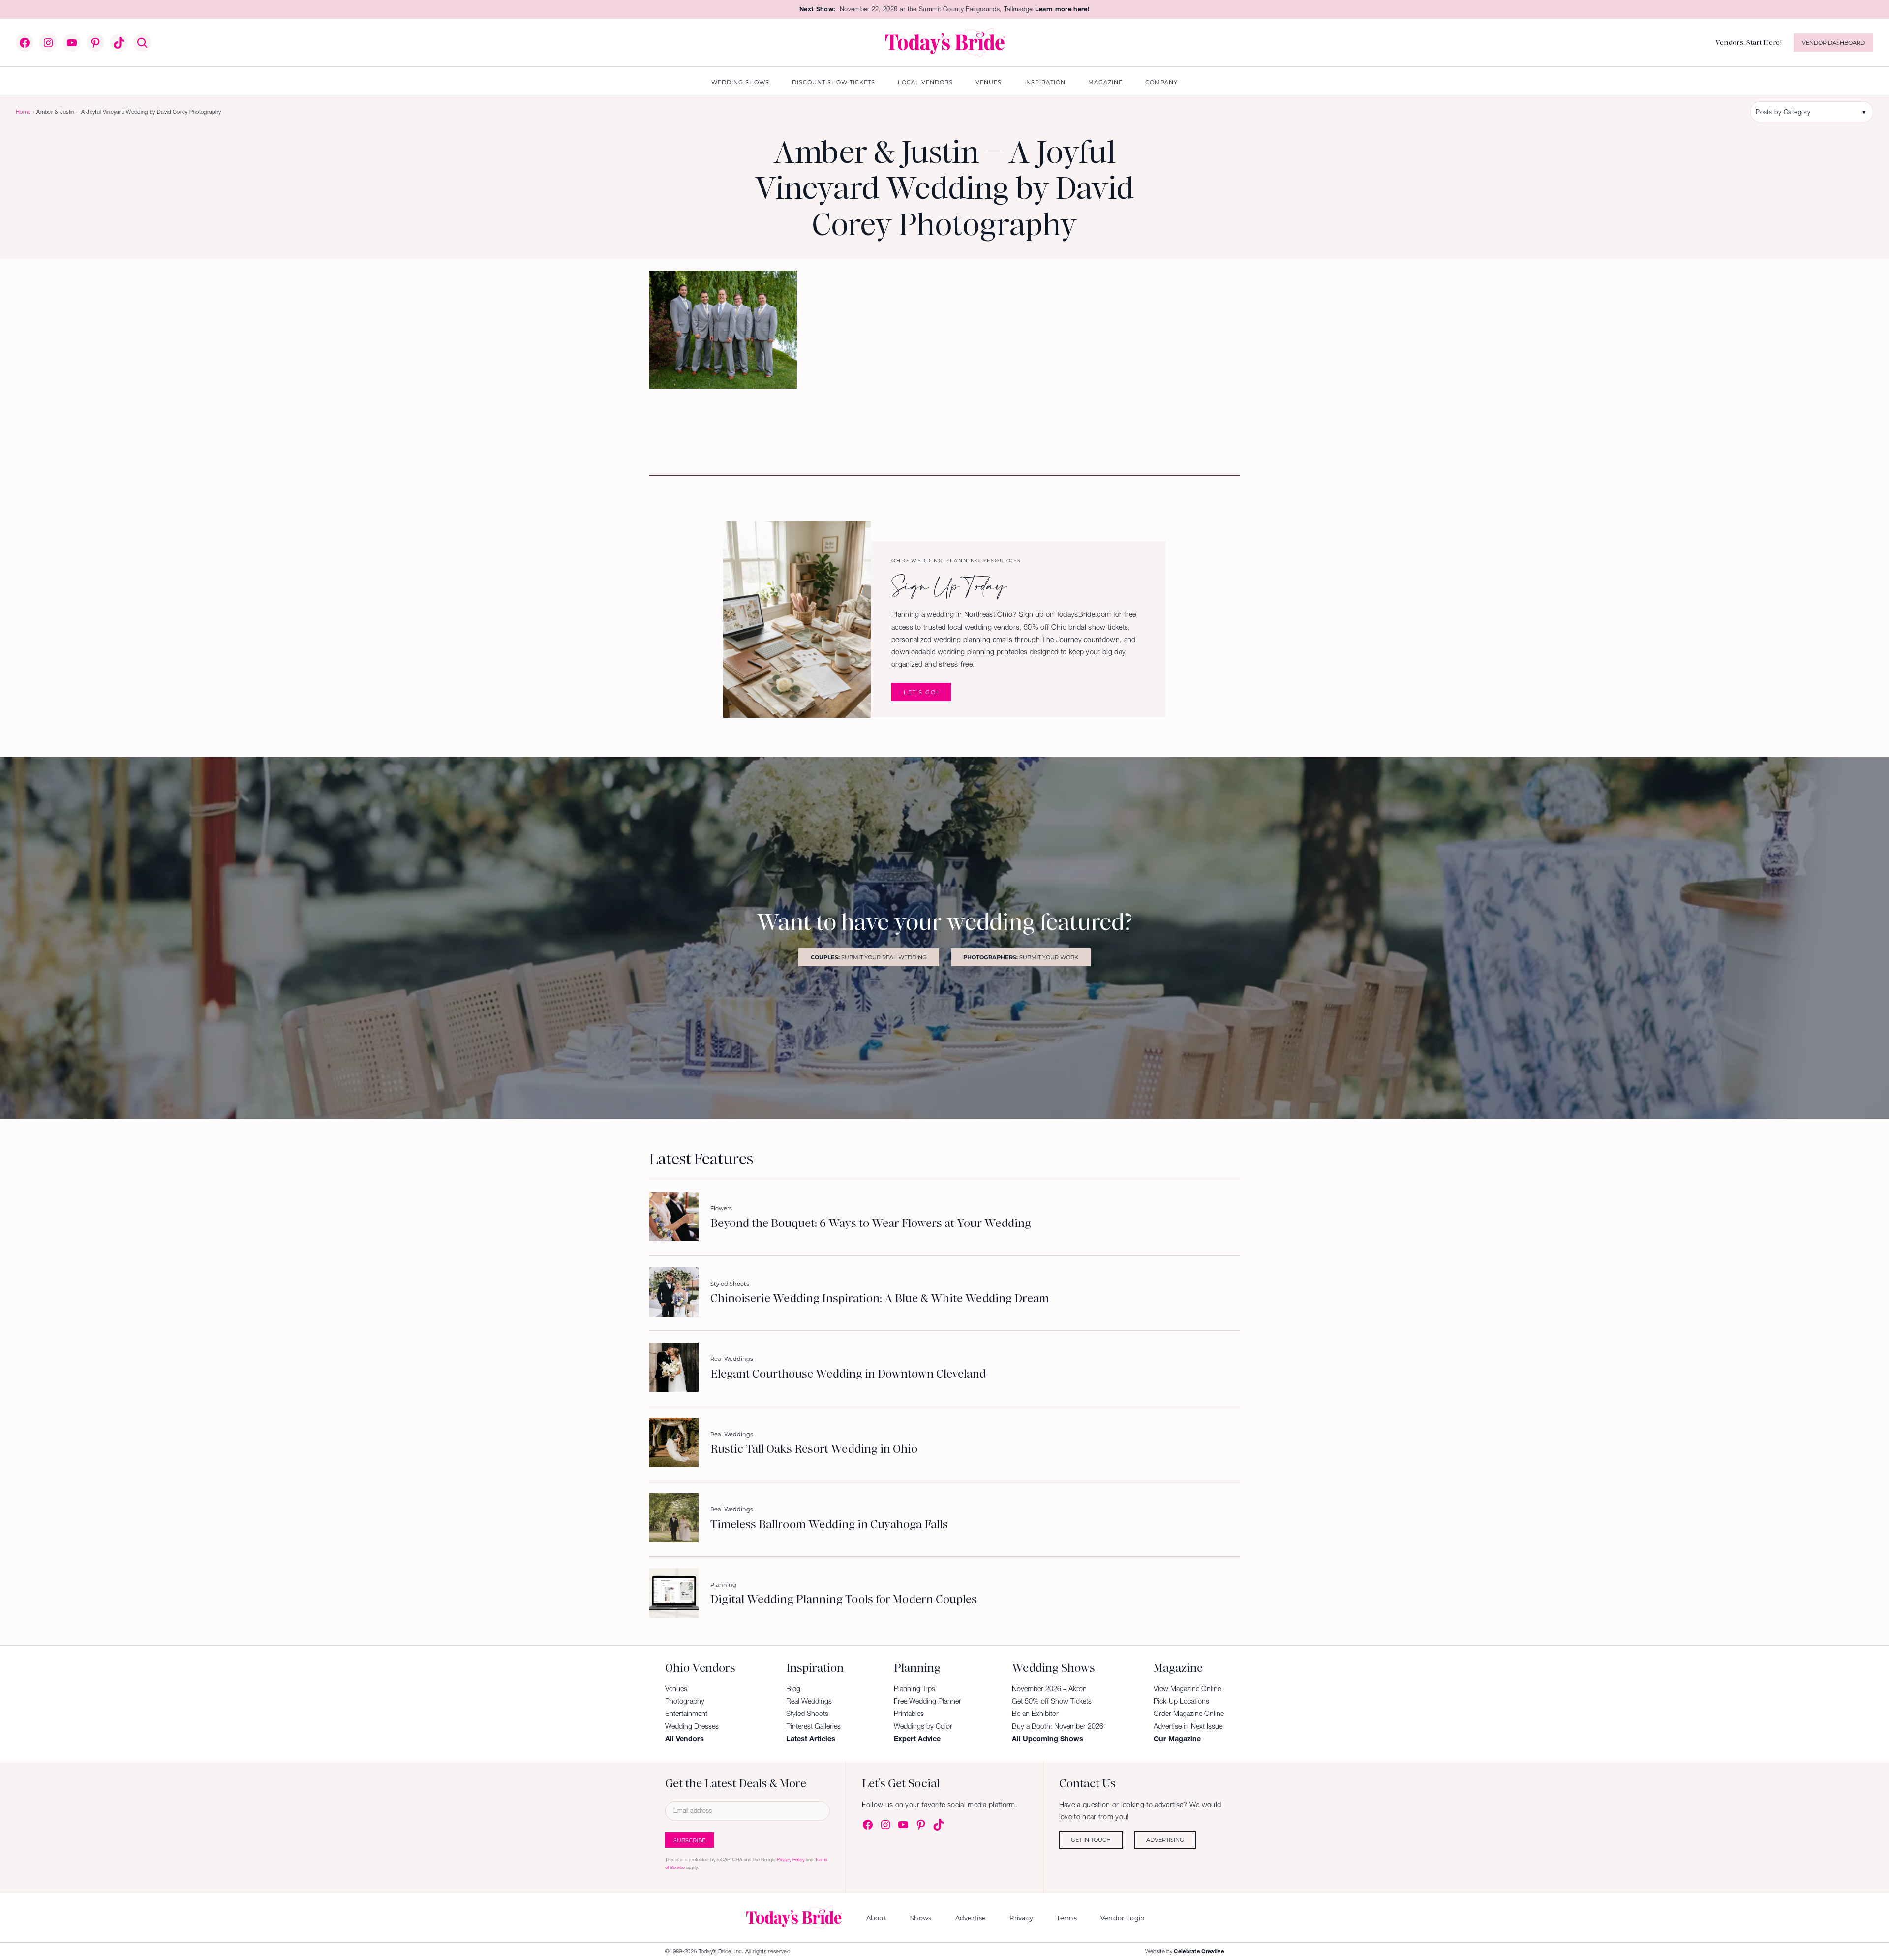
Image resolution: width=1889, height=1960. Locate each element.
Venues (676, 1689)
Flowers (721, 1208)
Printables (909, 1714)
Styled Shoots (730, 1283)
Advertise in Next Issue (1188, 1726)
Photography (685, 1701)
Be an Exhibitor (1035, 1714)
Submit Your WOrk (1021, 957)
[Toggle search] (142, 43)
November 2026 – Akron (1049, 1689)
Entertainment (686, 1714)
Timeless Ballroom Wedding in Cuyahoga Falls (829, 1525)
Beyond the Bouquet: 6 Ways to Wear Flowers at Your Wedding (871, 1224)
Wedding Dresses (692, 1726)
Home (23, 112)
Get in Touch (1091, 1840)
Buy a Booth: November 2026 (1058, 1726)
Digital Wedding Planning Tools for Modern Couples (844, 1600)
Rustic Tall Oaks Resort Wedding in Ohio (814, 1449)
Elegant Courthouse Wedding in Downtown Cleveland (848, 1374)
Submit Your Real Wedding (869, 957)
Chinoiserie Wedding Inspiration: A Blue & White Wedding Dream (880, 1299)
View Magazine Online (1187, 1689)
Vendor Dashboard (1833, 43)
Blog (793, 1689)
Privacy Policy (791, 1859)
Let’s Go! (921, 692)
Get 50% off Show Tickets (1052, 1701)
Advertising (1165, 1840)
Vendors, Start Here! (1749, 42)
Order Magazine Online (1189, 1714)
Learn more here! (1062, 9)
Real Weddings (731, 1359)
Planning (723, 1584)
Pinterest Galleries (813, 1726)
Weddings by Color (923, 1726)
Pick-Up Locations (1181, 1701)
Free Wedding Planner (928, 1701)
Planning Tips (914, 1689)
